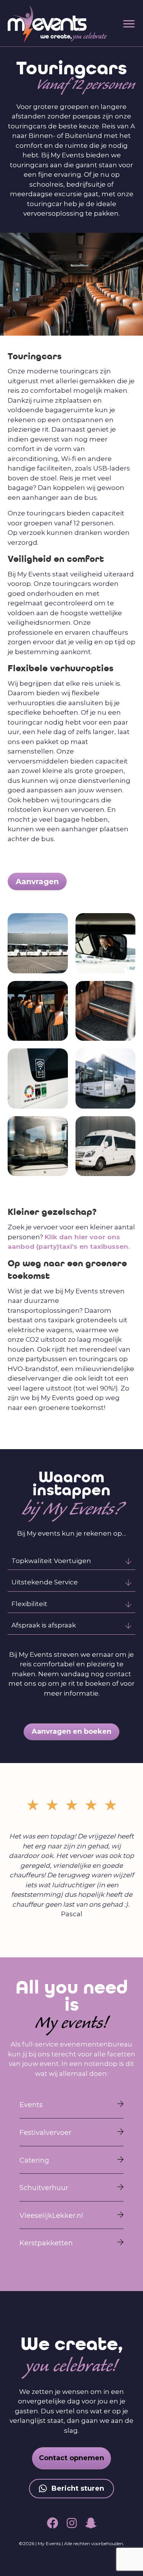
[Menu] (129, 24)
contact (118, 1674)
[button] (71, 1561)
